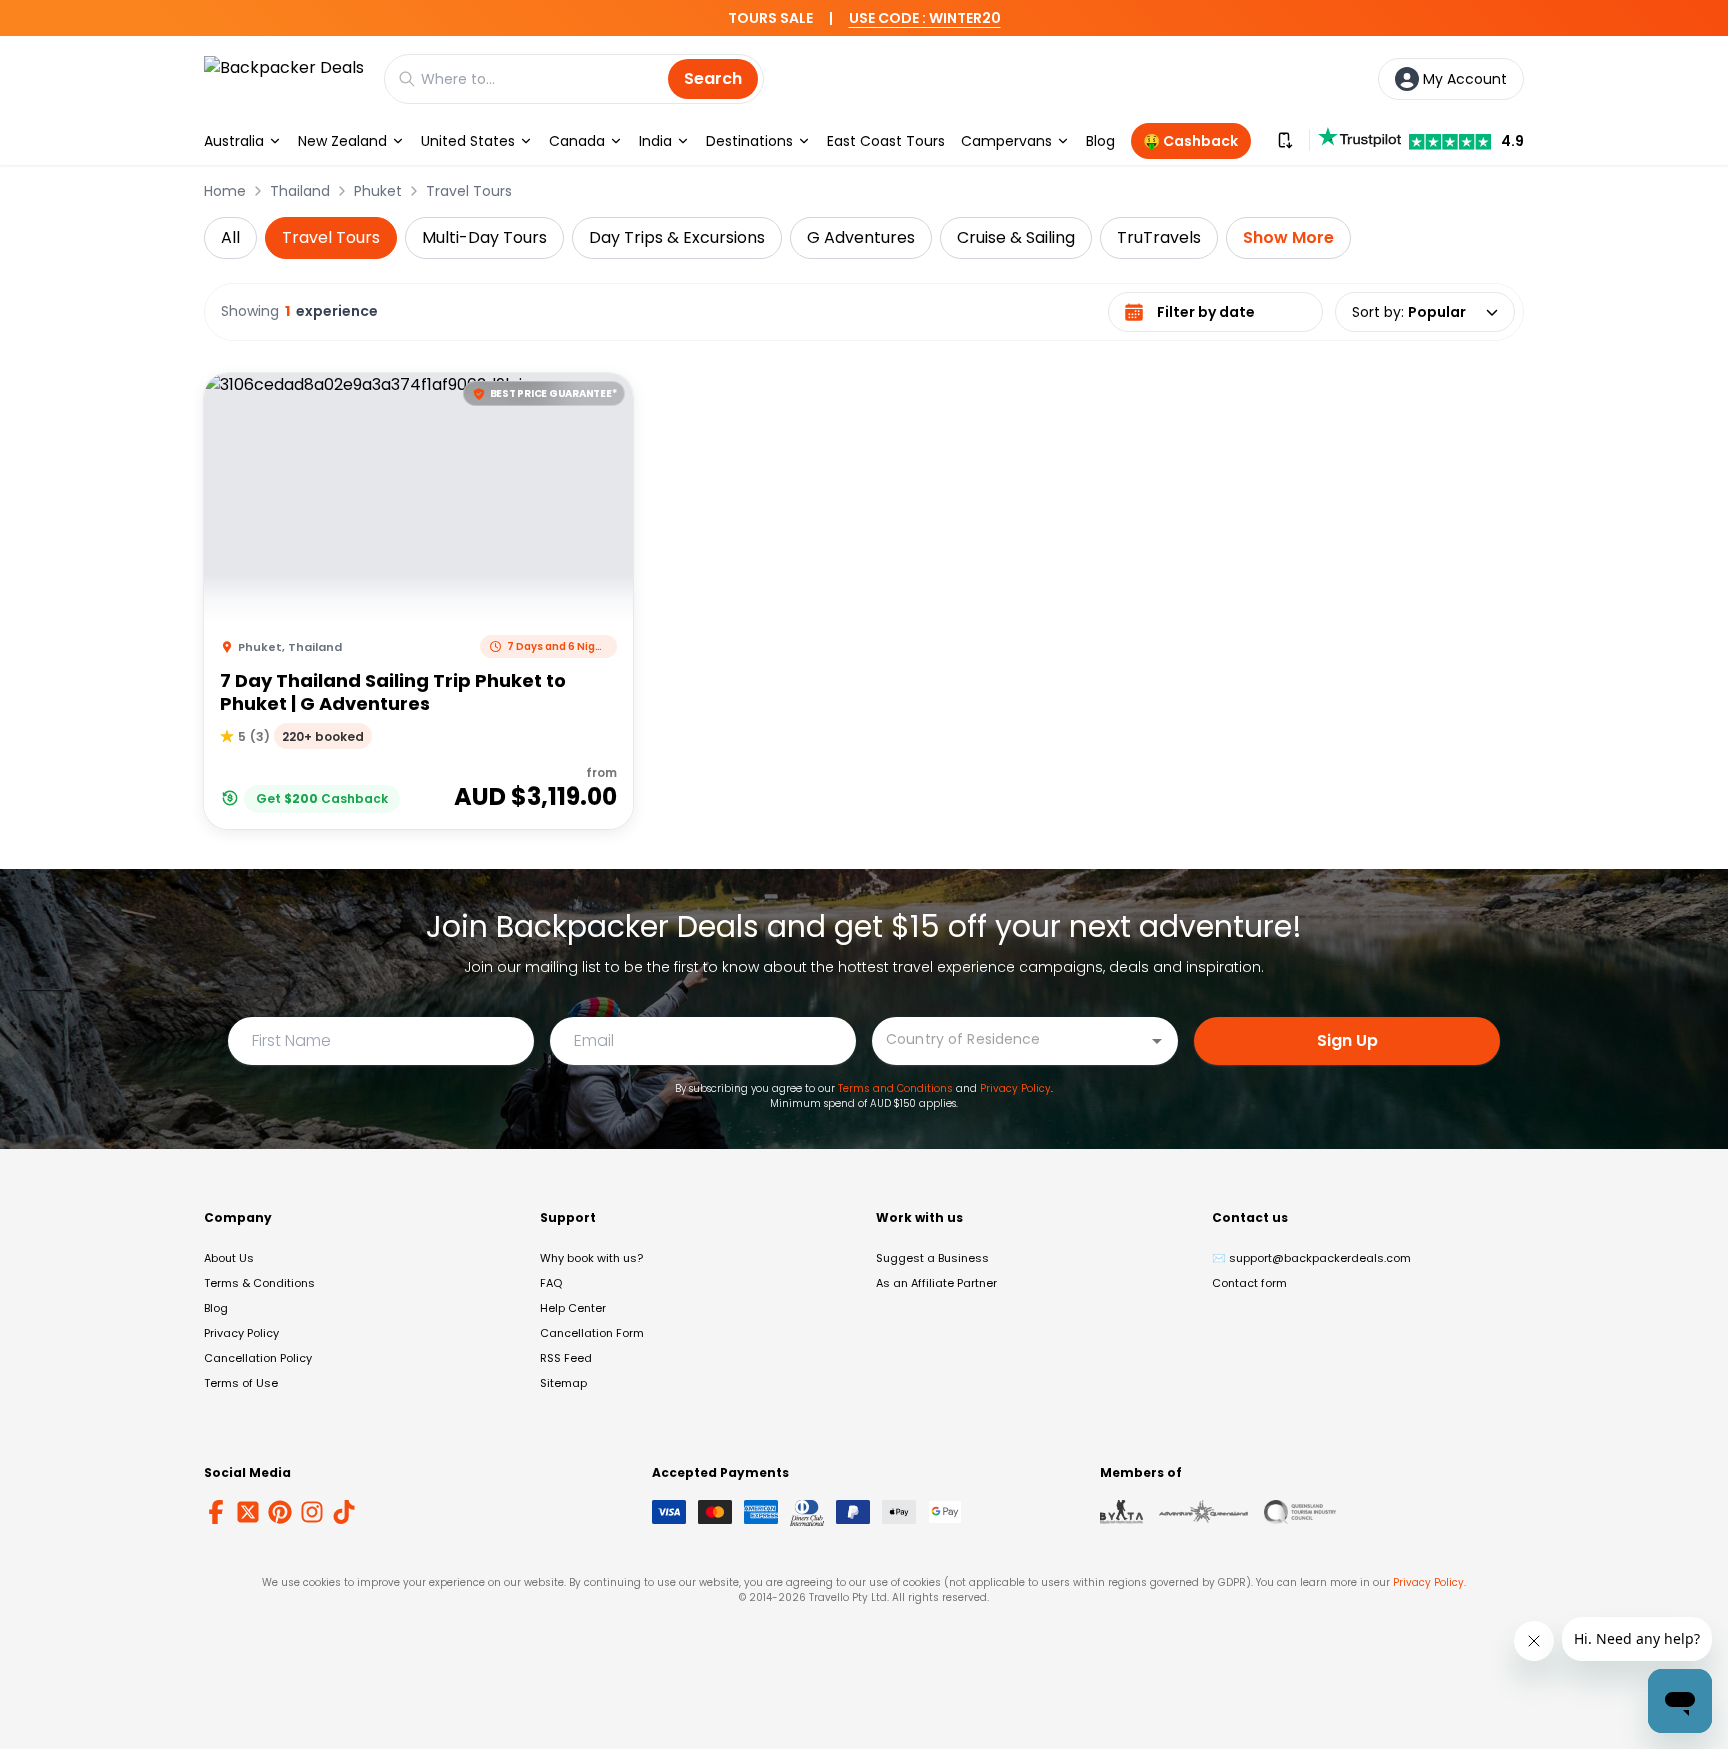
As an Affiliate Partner (936, 1283)
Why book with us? (591, 1258)
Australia (234, 141)
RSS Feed (566, 1358)
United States (468, 141)
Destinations (749, 141)
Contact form (1249, 1283)
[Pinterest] (280, 1512)
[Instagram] (312, 1512)
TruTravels (1159, 237)
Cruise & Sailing (1016, 237)
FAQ (551, 1283)
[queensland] (1300, 1512)
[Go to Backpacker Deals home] (284, 78)
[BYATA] (1121, 1512)
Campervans (1006, 141)
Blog (1100, 141)
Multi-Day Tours (484, 237)
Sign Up (1347, 1040)
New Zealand (342, 141)
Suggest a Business (932, 1258)
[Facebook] (216, 1512)
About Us (229, 1258)
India (655, 141)
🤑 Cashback (1190, 141)
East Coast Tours (886, 141)
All (230, 237)
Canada (577, 141)
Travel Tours (469, 191)
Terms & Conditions (259, 1283)
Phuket (378, 191)
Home (225, 191)
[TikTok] (344, 1512)
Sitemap (563, 1383)
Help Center (573, 1308)
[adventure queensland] (1203, 1512)
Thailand (300, 191)
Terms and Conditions (895, 1088)
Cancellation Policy (258, 1358)
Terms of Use (241, 1383)
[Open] (1157, 1041)
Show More (1288, 237)
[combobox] (1010, 1039)
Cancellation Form (592, 1333)
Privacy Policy (1015, 1088)
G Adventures (861, 237)
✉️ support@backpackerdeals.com (1311, 1258)
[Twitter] (248, 1512)
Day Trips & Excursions (677, 237)
